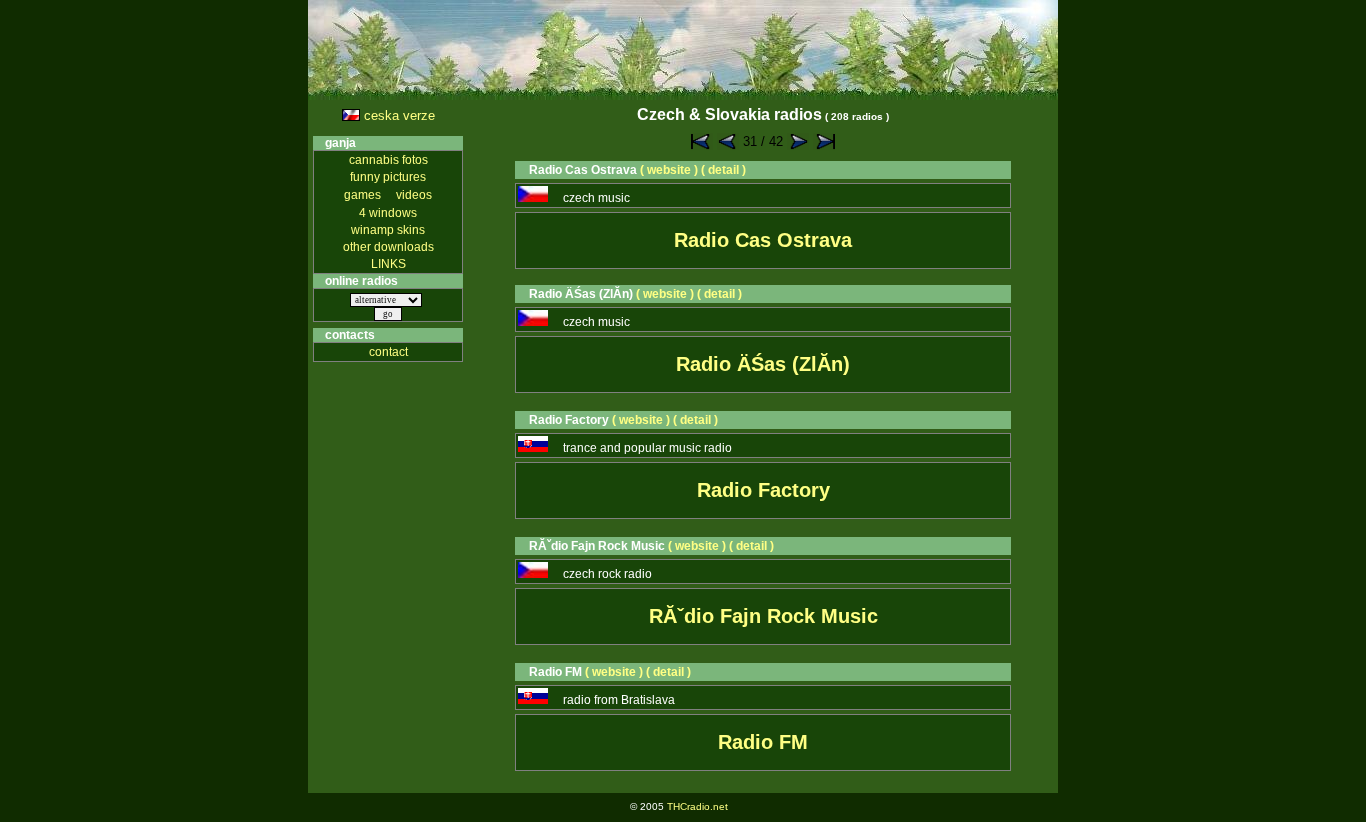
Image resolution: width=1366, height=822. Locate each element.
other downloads (388, 247)
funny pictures (388, 177)
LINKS (388, 264)
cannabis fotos (388, 160)
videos (414, 195)
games (362, 195)
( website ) (669, 170)
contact (388, 352)
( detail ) (723, 170)
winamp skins (388, 230)
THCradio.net (697, 806)
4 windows (388, 213)
